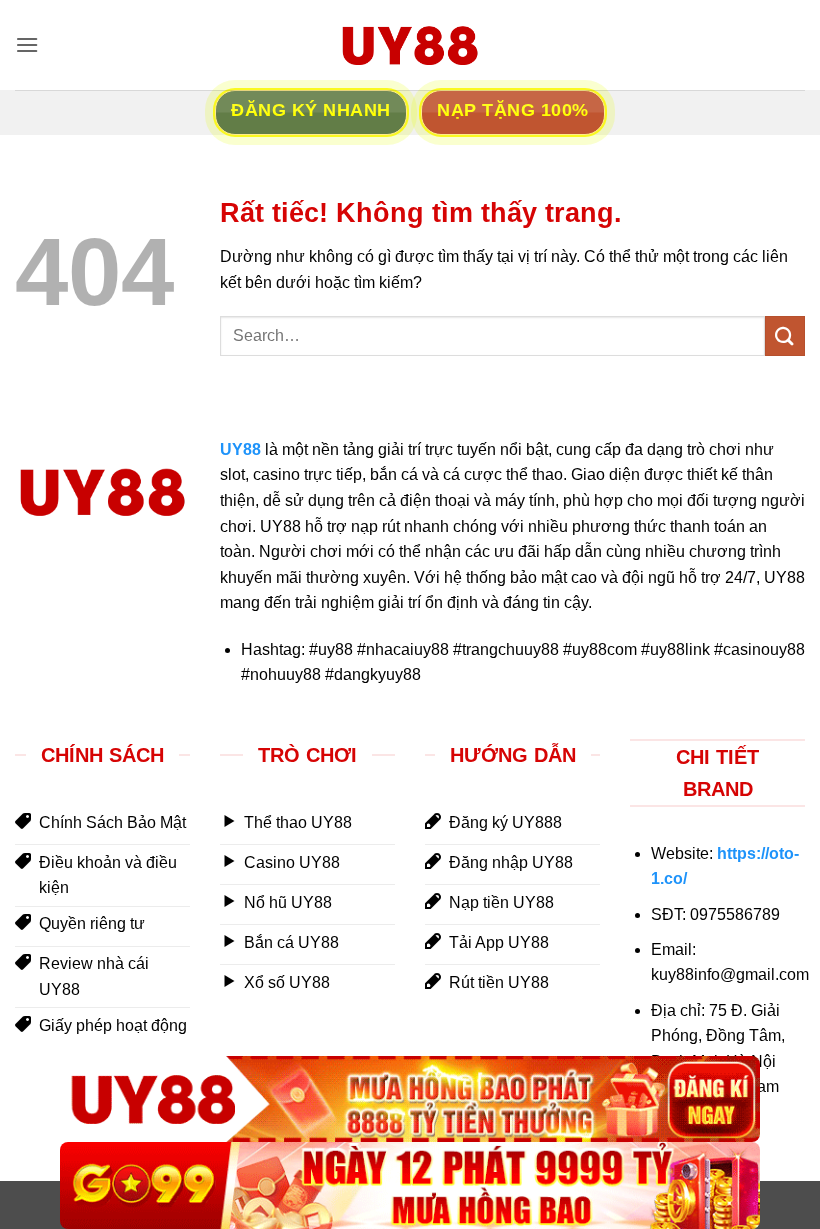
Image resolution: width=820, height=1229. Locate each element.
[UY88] (410, 1099)
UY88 (240, 449)
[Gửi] (785, 335)
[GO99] (410, 1185)
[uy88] (410, 45)
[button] (27, 44)
